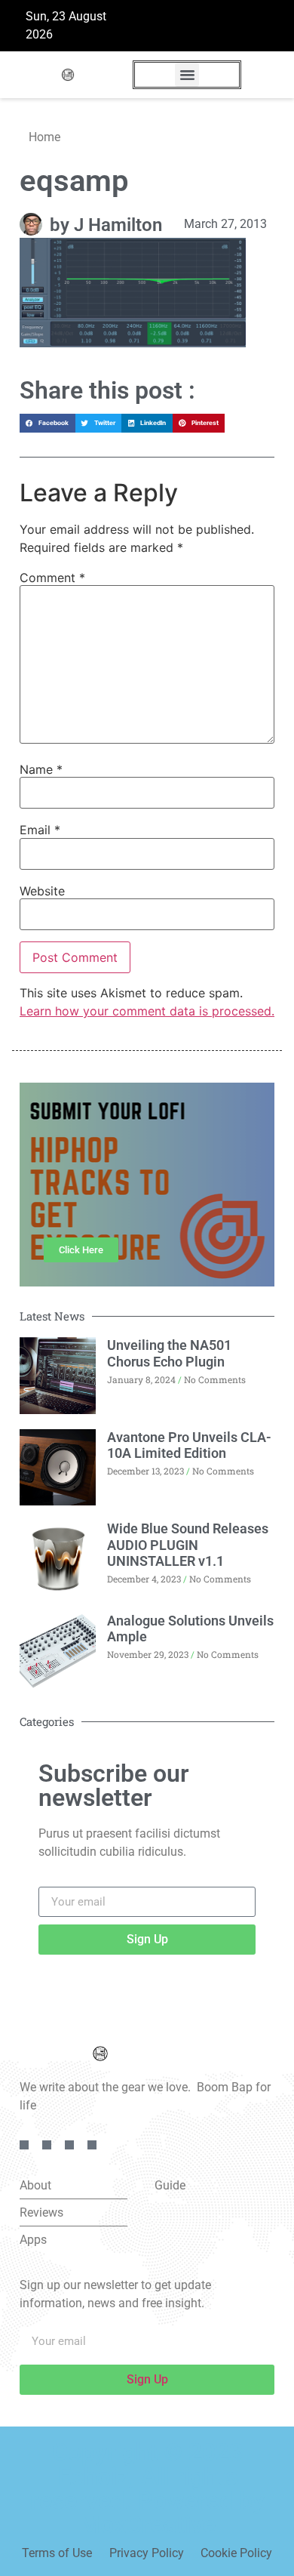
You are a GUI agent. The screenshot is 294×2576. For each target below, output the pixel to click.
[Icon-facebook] (24, 2145)
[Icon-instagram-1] (69, 2145)
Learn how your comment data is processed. (147, 1011)
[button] (187, 75)
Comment (52, 578)
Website (42, 891)
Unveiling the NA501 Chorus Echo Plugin (169, 1353)
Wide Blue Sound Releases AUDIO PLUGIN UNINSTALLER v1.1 (188, 1545)
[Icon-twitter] (47, 2145)
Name (41, 769)
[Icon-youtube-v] (92, 2145)
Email (40, 830)
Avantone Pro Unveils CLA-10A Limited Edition (189, 1445)
